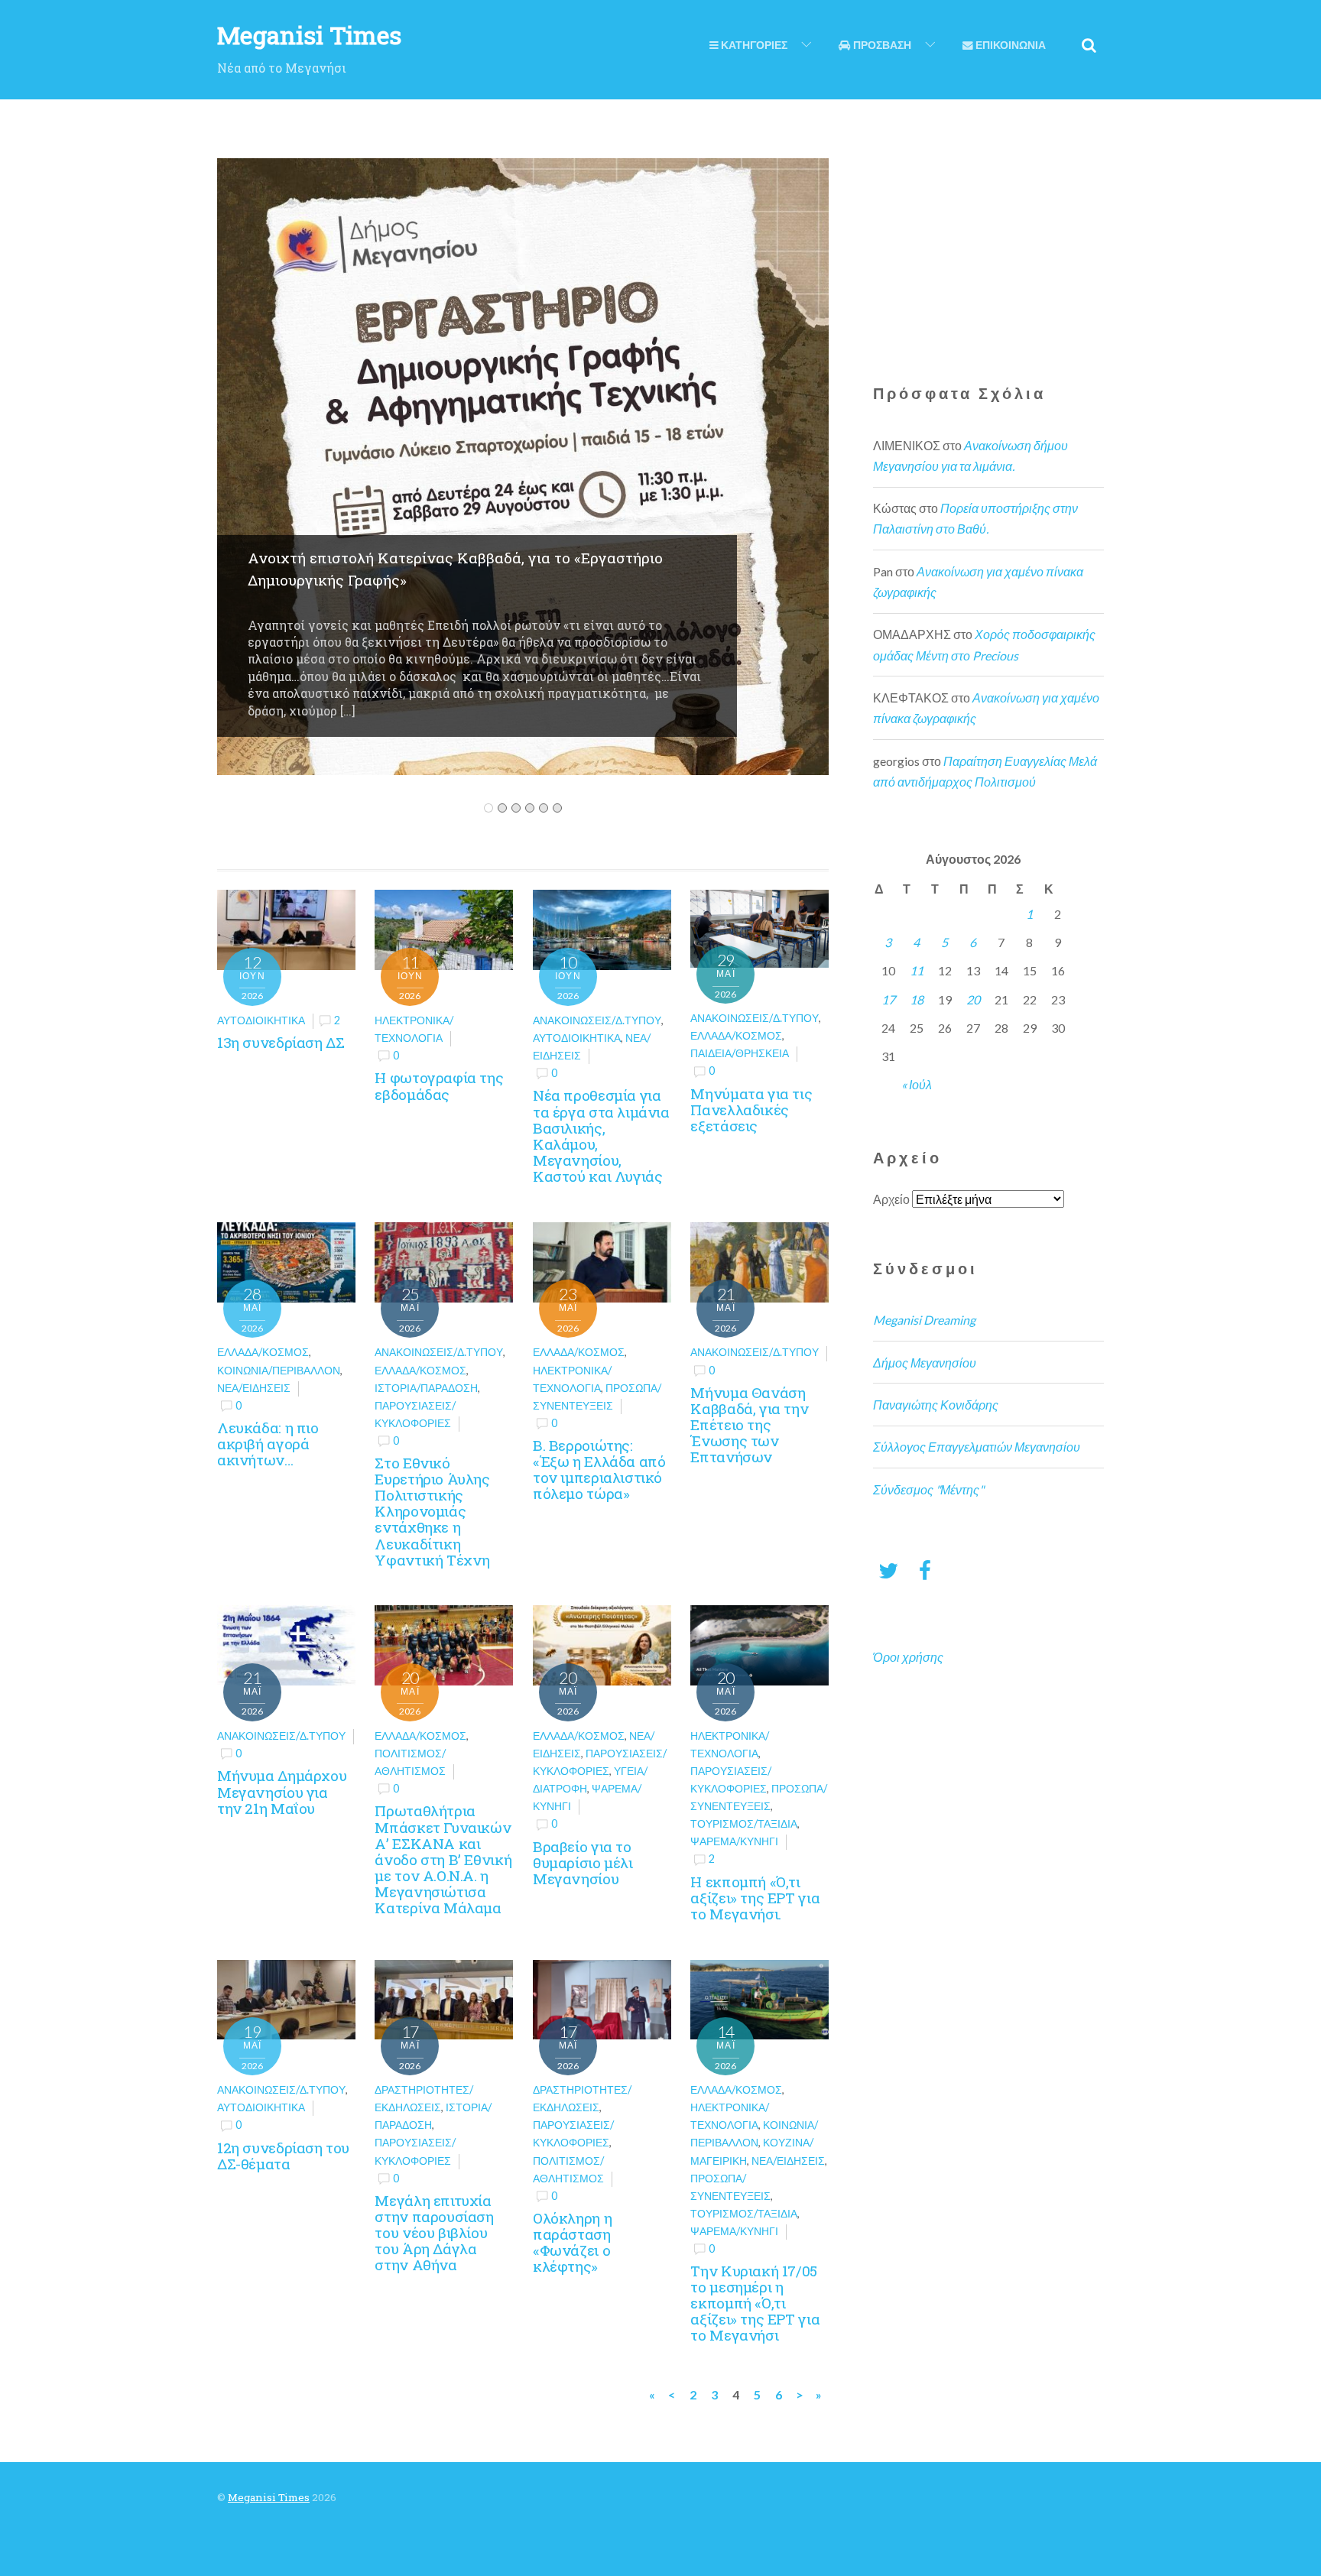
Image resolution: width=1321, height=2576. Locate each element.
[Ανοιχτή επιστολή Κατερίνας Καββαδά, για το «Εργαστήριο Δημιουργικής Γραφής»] (523, 765)
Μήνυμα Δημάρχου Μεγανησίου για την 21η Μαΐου (282, 1791)
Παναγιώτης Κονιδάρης (936, 1405)
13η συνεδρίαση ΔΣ (281, 1042)
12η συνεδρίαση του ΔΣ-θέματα (283, 2156)
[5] (544, 808)
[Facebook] (925, 1570)
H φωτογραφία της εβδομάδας (439, 1085)
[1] (488, 808)
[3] (516, 808)
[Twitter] (888, 1570)
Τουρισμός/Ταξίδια (744, 1823)
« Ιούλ (917, 1084)
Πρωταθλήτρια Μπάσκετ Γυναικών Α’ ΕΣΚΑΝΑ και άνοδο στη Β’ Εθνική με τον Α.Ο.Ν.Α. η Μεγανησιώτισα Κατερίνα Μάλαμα (443, 1859)
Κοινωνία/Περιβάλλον (279, 1370)
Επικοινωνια (1009, 45)
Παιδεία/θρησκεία (740, 1053)
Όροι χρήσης (908, 1657)
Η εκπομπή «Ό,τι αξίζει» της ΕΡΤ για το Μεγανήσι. (755, 1898)
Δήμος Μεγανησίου (925, 1363)
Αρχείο (891, 1199)
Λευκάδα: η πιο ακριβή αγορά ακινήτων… (268, 1444)
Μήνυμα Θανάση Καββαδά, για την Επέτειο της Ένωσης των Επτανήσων (749, 1425)
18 (917, 999)
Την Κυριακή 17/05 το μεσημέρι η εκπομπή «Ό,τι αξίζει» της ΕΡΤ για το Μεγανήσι (755, 2303)
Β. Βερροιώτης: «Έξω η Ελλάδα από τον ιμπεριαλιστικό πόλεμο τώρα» (599, 1469)
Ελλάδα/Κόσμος (736, 1035)
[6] (557, 808)
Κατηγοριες (753, 45)
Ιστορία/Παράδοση (426, 1388)
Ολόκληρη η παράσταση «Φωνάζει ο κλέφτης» (572, 2242)
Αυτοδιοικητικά (261, 1020)
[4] (530, 808)
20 (973, 999)
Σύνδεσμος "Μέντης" (928, 1489)
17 (888, 999)
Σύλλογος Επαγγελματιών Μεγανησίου (977, 1447)
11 (917, 970)
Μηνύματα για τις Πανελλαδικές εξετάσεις (751, 1110)
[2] (502, 808)
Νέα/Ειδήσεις (254, 1388)
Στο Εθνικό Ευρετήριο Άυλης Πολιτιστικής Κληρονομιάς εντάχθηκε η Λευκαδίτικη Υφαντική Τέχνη (432, 1511)
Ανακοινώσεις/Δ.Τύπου (597, 1020)
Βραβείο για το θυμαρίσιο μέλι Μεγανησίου (583, 1862)
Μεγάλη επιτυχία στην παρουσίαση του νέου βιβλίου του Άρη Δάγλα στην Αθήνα (434, 2233)
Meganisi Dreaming (924, 1320)
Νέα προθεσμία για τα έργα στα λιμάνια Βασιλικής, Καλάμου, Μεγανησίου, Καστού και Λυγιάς (601, 1136)
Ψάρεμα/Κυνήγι (734, 1841)
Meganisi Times (269, 2497)
